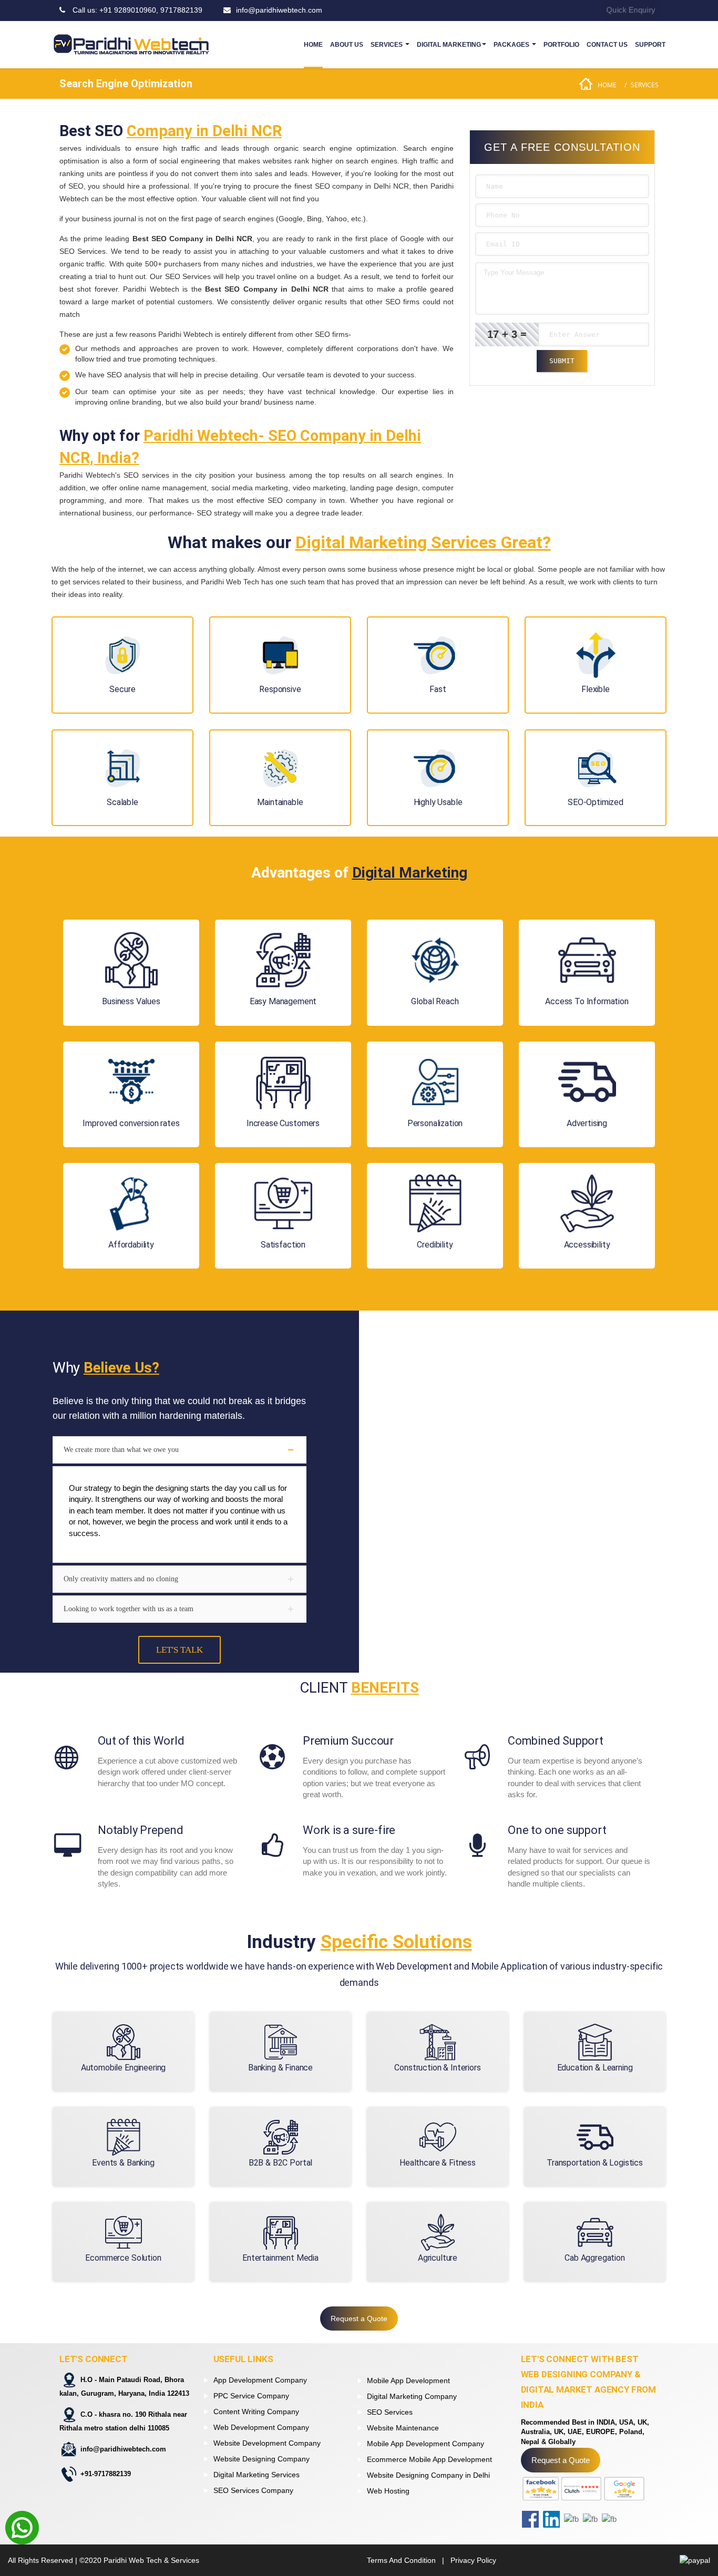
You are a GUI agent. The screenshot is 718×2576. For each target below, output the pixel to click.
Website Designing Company (261, 2459)
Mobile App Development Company (425, 2444)
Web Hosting (388, 2491)
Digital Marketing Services (257, 2475)
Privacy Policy (473, 2560)
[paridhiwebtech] (131, 45)
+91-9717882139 (106, 2474)
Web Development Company (261, 2427)
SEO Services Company (253, 2490)
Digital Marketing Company (412, 2396)
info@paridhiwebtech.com (123, 2449)
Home (607, 85)
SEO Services (390, 2412)
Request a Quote (359, 2319)
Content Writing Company (256, 2412)
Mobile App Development (408, 2381)
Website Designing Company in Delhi (428, 2475)
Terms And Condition (401, 2560)
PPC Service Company (251, 2396)
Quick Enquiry (631, 10)
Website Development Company (267, 2443)
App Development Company (260, 2380)
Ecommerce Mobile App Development (429, 2459)
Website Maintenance (403, 2428)
